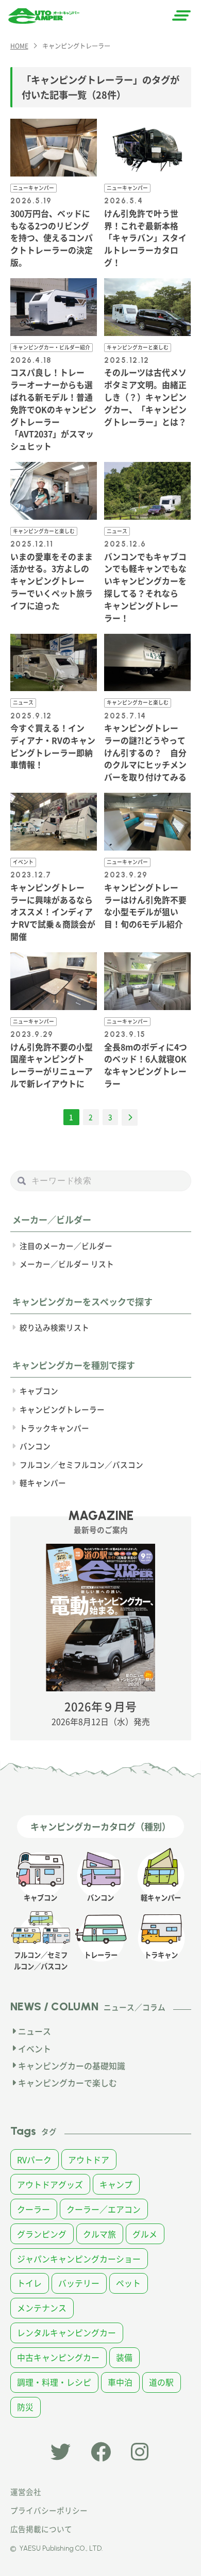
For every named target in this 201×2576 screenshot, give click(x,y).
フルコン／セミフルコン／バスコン (81, 1465)
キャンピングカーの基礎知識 (72, 2066)
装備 (124, 2357)
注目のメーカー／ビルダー (66, 1246)
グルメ (145, 2234)
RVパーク (34, 2160)
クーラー (33, 2209)
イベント (35, 2049)
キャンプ (116, 2185)
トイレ (29, 2283)
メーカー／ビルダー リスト (67, 1264)
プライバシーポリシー (49, 2510)
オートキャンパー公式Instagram (141, 2452)
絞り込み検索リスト (54, 1327)
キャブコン (39, 1391)
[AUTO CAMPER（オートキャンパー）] (44, 16)
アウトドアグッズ (50, 2185)
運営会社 (26, 2492)
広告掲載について (41, 2529)
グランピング (42, 2234)
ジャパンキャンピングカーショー (79, 2259)
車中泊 (120, 2382)
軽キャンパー (43, 1483)
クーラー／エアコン (104, 2209)
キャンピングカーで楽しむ (68, 2083)
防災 (25, 2407)
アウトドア (89, 2160)
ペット (128, 2283)
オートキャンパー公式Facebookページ (101, 2452)
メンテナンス (42, 2308)
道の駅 (161, 2382)
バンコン (35, 1446)
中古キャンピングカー (58, 2357)
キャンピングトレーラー (62, 1409)
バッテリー (79, 2283)
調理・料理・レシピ (54, 2382)
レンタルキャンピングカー (66, 2333)
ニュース (35, 2031)
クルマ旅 (99, 2234)
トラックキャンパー (54, 1428)
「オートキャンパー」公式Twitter (61, 2452)
